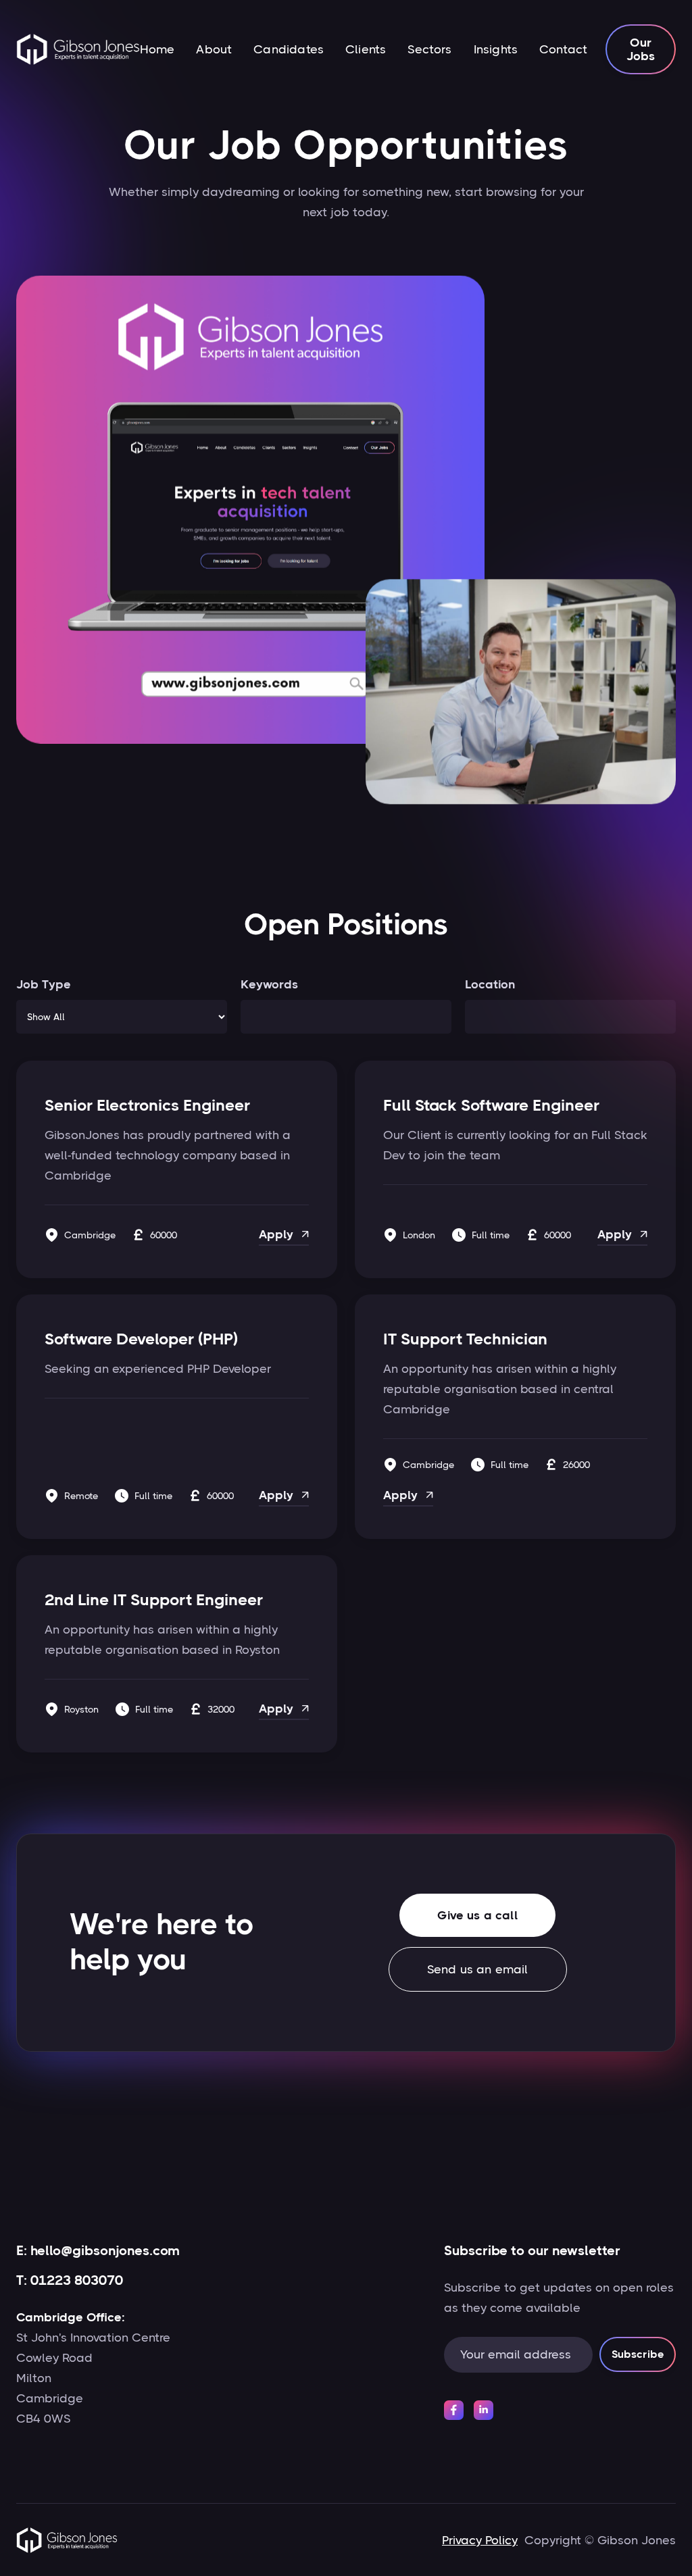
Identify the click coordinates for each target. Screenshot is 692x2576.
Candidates (289, 49)
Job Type (44, 984)
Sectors (429, 49)
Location (490, 984)
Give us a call (477, 1915)
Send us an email (478, 1969)
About (214, 49)
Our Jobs (641, 49)
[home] (78, 49)
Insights (496, 49)
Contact (563, 49)
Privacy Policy (480, 2540)
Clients (366, 49)
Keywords (269, 984)
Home (157, 49)
